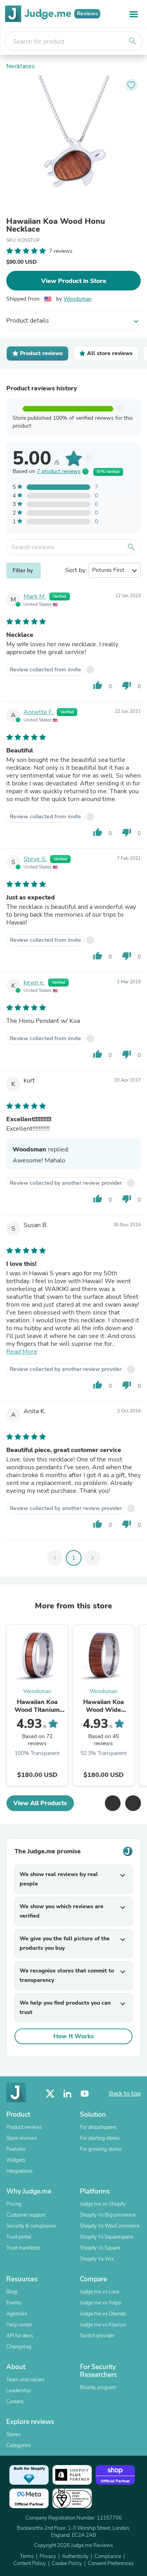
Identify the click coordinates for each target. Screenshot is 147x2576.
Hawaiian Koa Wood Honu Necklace (56, 225)
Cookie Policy (67, 2563)
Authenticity (75, 2556)
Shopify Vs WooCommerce (110, 2226)
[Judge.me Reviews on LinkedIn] (67, 2094)
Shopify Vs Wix (97, 2259)
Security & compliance (31, 2226)
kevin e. (34, 983)
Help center (19, 2325)
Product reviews (24, 2127)
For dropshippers (98, 2127)
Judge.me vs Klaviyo (103, 2325)
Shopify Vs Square (100, 2248)
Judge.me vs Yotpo (101, 2303)
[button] (113, 1803)
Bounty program (98, 2387)
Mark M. (35, 596)
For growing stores (101, 2149)
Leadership (18, 2391)
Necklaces (21, 66)
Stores (13, 2435)
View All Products (40, 1803)
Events (14, 2303)
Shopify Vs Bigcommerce (108, 2215)
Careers (15, 2402)
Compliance (108, 2556)
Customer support (26, 2215)
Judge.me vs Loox (100, 2292)
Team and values (25, 2380)
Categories (18, 2445)
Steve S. (35, 859)
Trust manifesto (23, 2248)
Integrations (19, 2171)
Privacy (48, 2556)
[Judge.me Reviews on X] (50, 2094)
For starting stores (100, 2138)
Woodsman (78, 299)
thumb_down (127, 685)
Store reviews (22, 2138)
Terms (27, 2556)
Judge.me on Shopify (103, 2204)
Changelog (19, 2347)
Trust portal (19, 2237)
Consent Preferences (111, 2563)
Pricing (14, 2204)
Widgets (16, 2160)
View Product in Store (74, 281)
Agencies (17, 2314)
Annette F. (39, 712)
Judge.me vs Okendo (103, 2314)
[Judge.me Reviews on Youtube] (85, 2094)
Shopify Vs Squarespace (107, 2237)
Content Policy (30, 2563)
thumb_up (98, 685)
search (132, 41)
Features (16, 2149)
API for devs (20, 2336)
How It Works (74, 2036)
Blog (12, 2292)
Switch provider (97, 2336)
